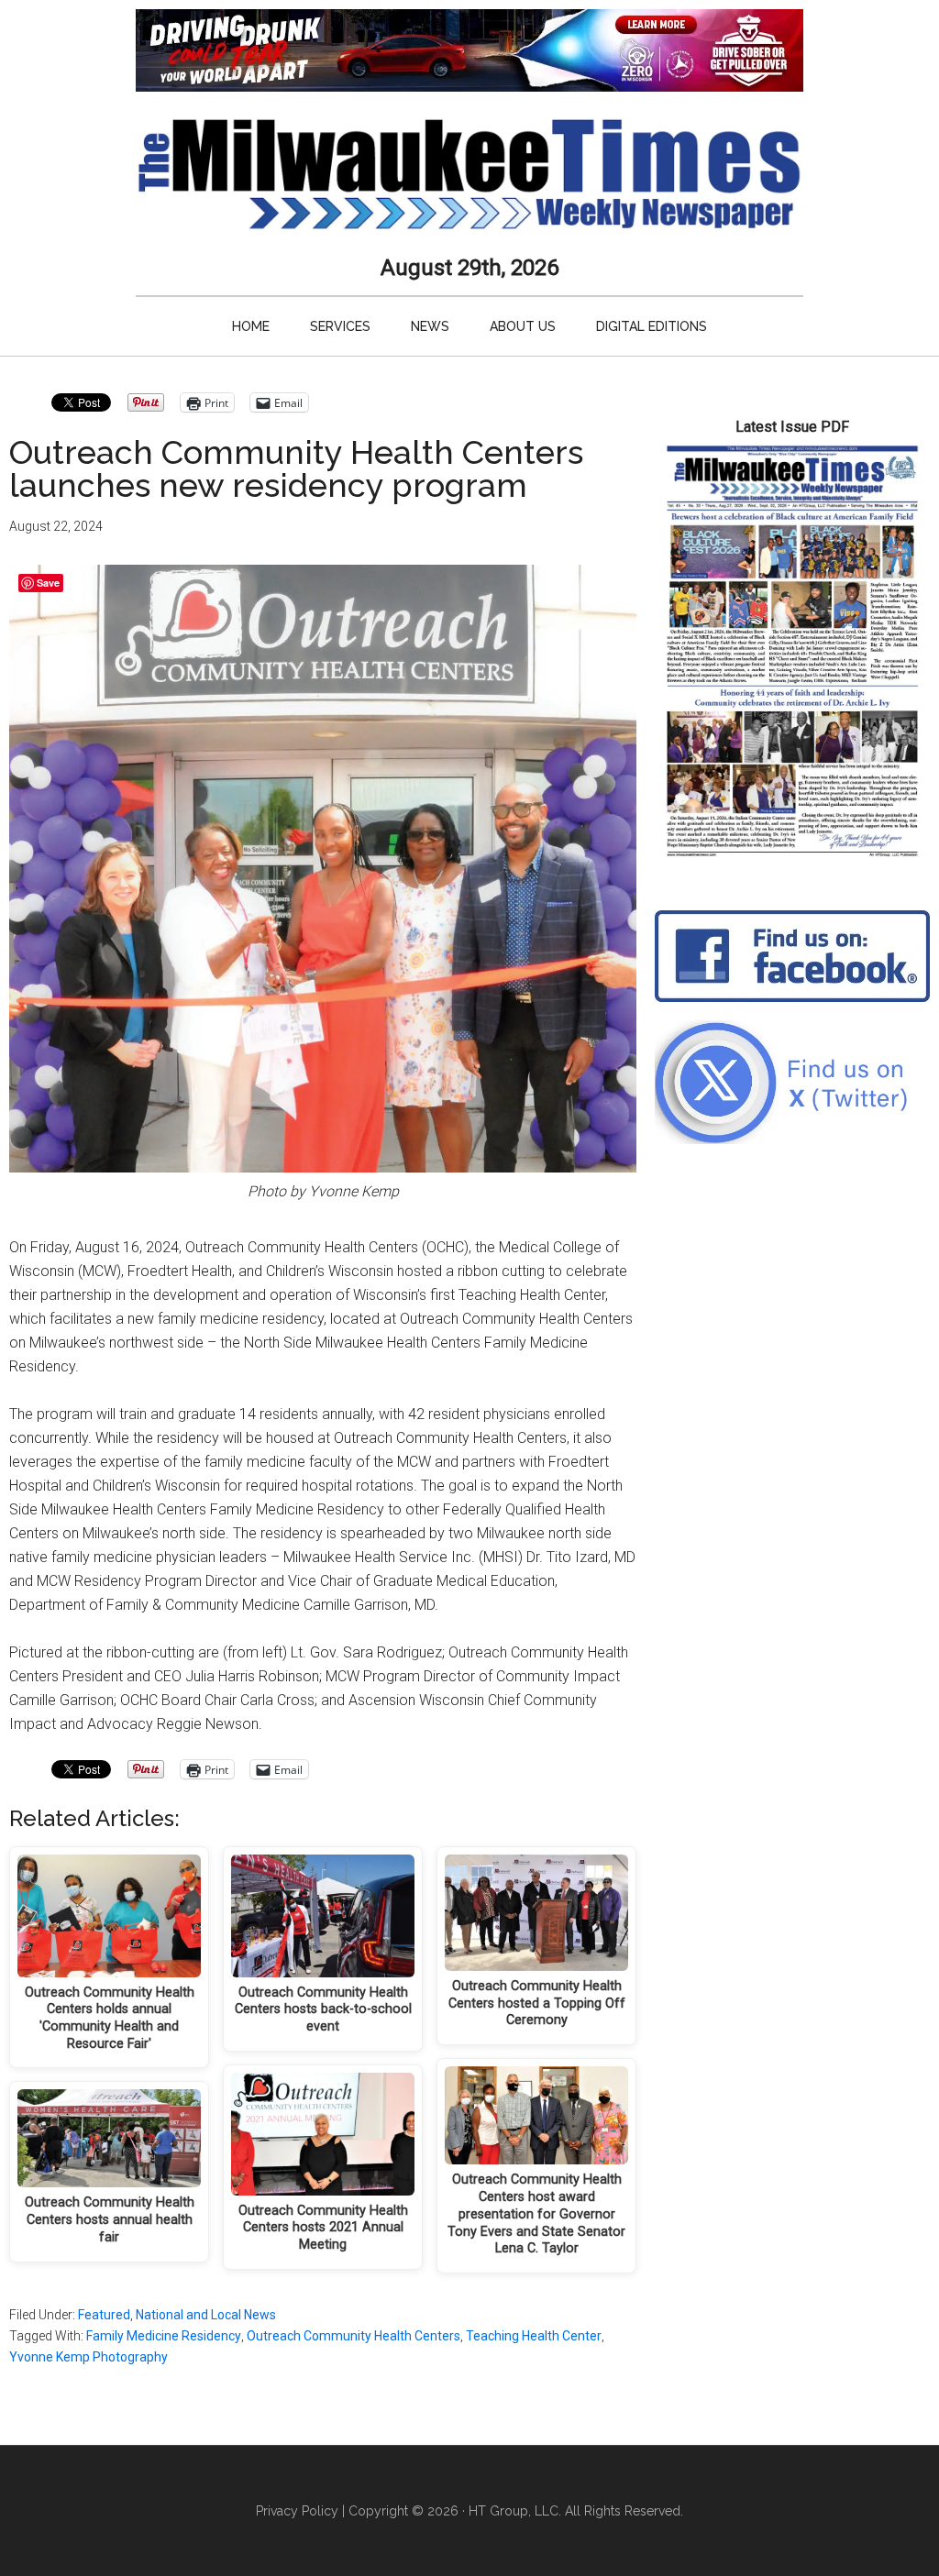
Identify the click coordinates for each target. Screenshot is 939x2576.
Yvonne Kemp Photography (88, 2357)
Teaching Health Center (534, 2336)
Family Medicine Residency (164, 2336)
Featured (104, 2315)
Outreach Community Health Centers (354, 2336)
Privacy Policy (297, 2511)
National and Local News (206, 2315)
